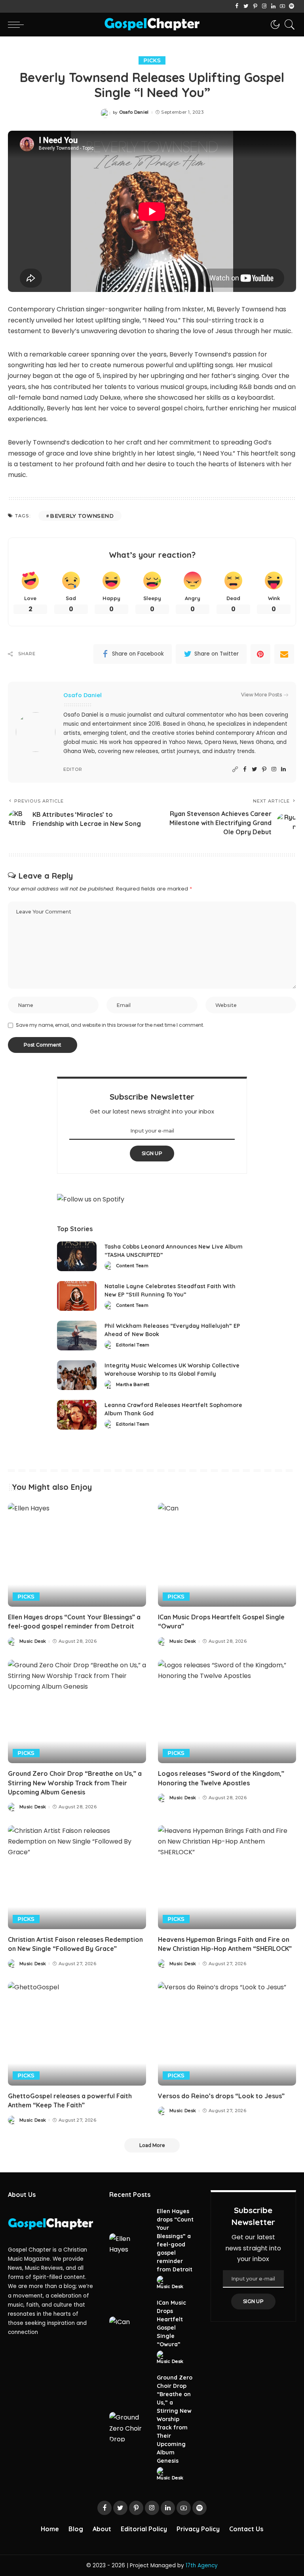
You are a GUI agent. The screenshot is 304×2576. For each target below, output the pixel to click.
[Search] (288, 25)
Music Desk (33, 1641)
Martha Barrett (133, 1385)
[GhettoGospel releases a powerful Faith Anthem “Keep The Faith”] (77, 2034)
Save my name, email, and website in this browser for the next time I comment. (110, 1025)
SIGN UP (152, 1153)
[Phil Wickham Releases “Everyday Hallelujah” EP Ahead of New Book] (77, 1336)
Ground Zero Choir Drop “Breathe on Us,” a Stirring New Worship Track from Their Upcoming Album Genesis (75, 1783)
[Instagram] (264, 6)
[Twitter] (246, 6)
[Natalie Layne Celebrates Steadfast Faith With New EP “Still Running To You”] (77, 1296)
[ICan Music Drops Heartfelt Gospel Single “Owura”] (227, 1555)
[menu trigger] (18, 25)
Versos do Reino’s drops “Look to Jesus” (221, 2096)
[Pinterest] (255, 6)
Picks (152, 60)
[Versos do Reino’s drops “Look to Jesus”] (227, 2034)
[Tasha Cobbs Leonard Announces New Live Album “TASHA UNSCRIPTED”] (77, 1256)
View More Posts (261, 695)
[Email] (284, 654)
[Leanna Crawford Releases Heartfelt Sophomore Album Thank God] (77, 1415)
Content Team (132, 1266)
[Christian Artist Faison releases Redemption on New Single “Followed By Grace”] (77, 1877)
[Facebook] (237, 6)
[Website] (235, 769)
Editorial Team (133, 1345)
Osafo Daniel (134, 112)
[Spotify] (292, 6)
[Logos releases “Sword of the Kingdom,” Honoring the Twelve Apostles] (227, 1712)
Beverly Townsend (82, 516)
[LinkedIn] (273, 6)
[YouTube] (282, 6)
